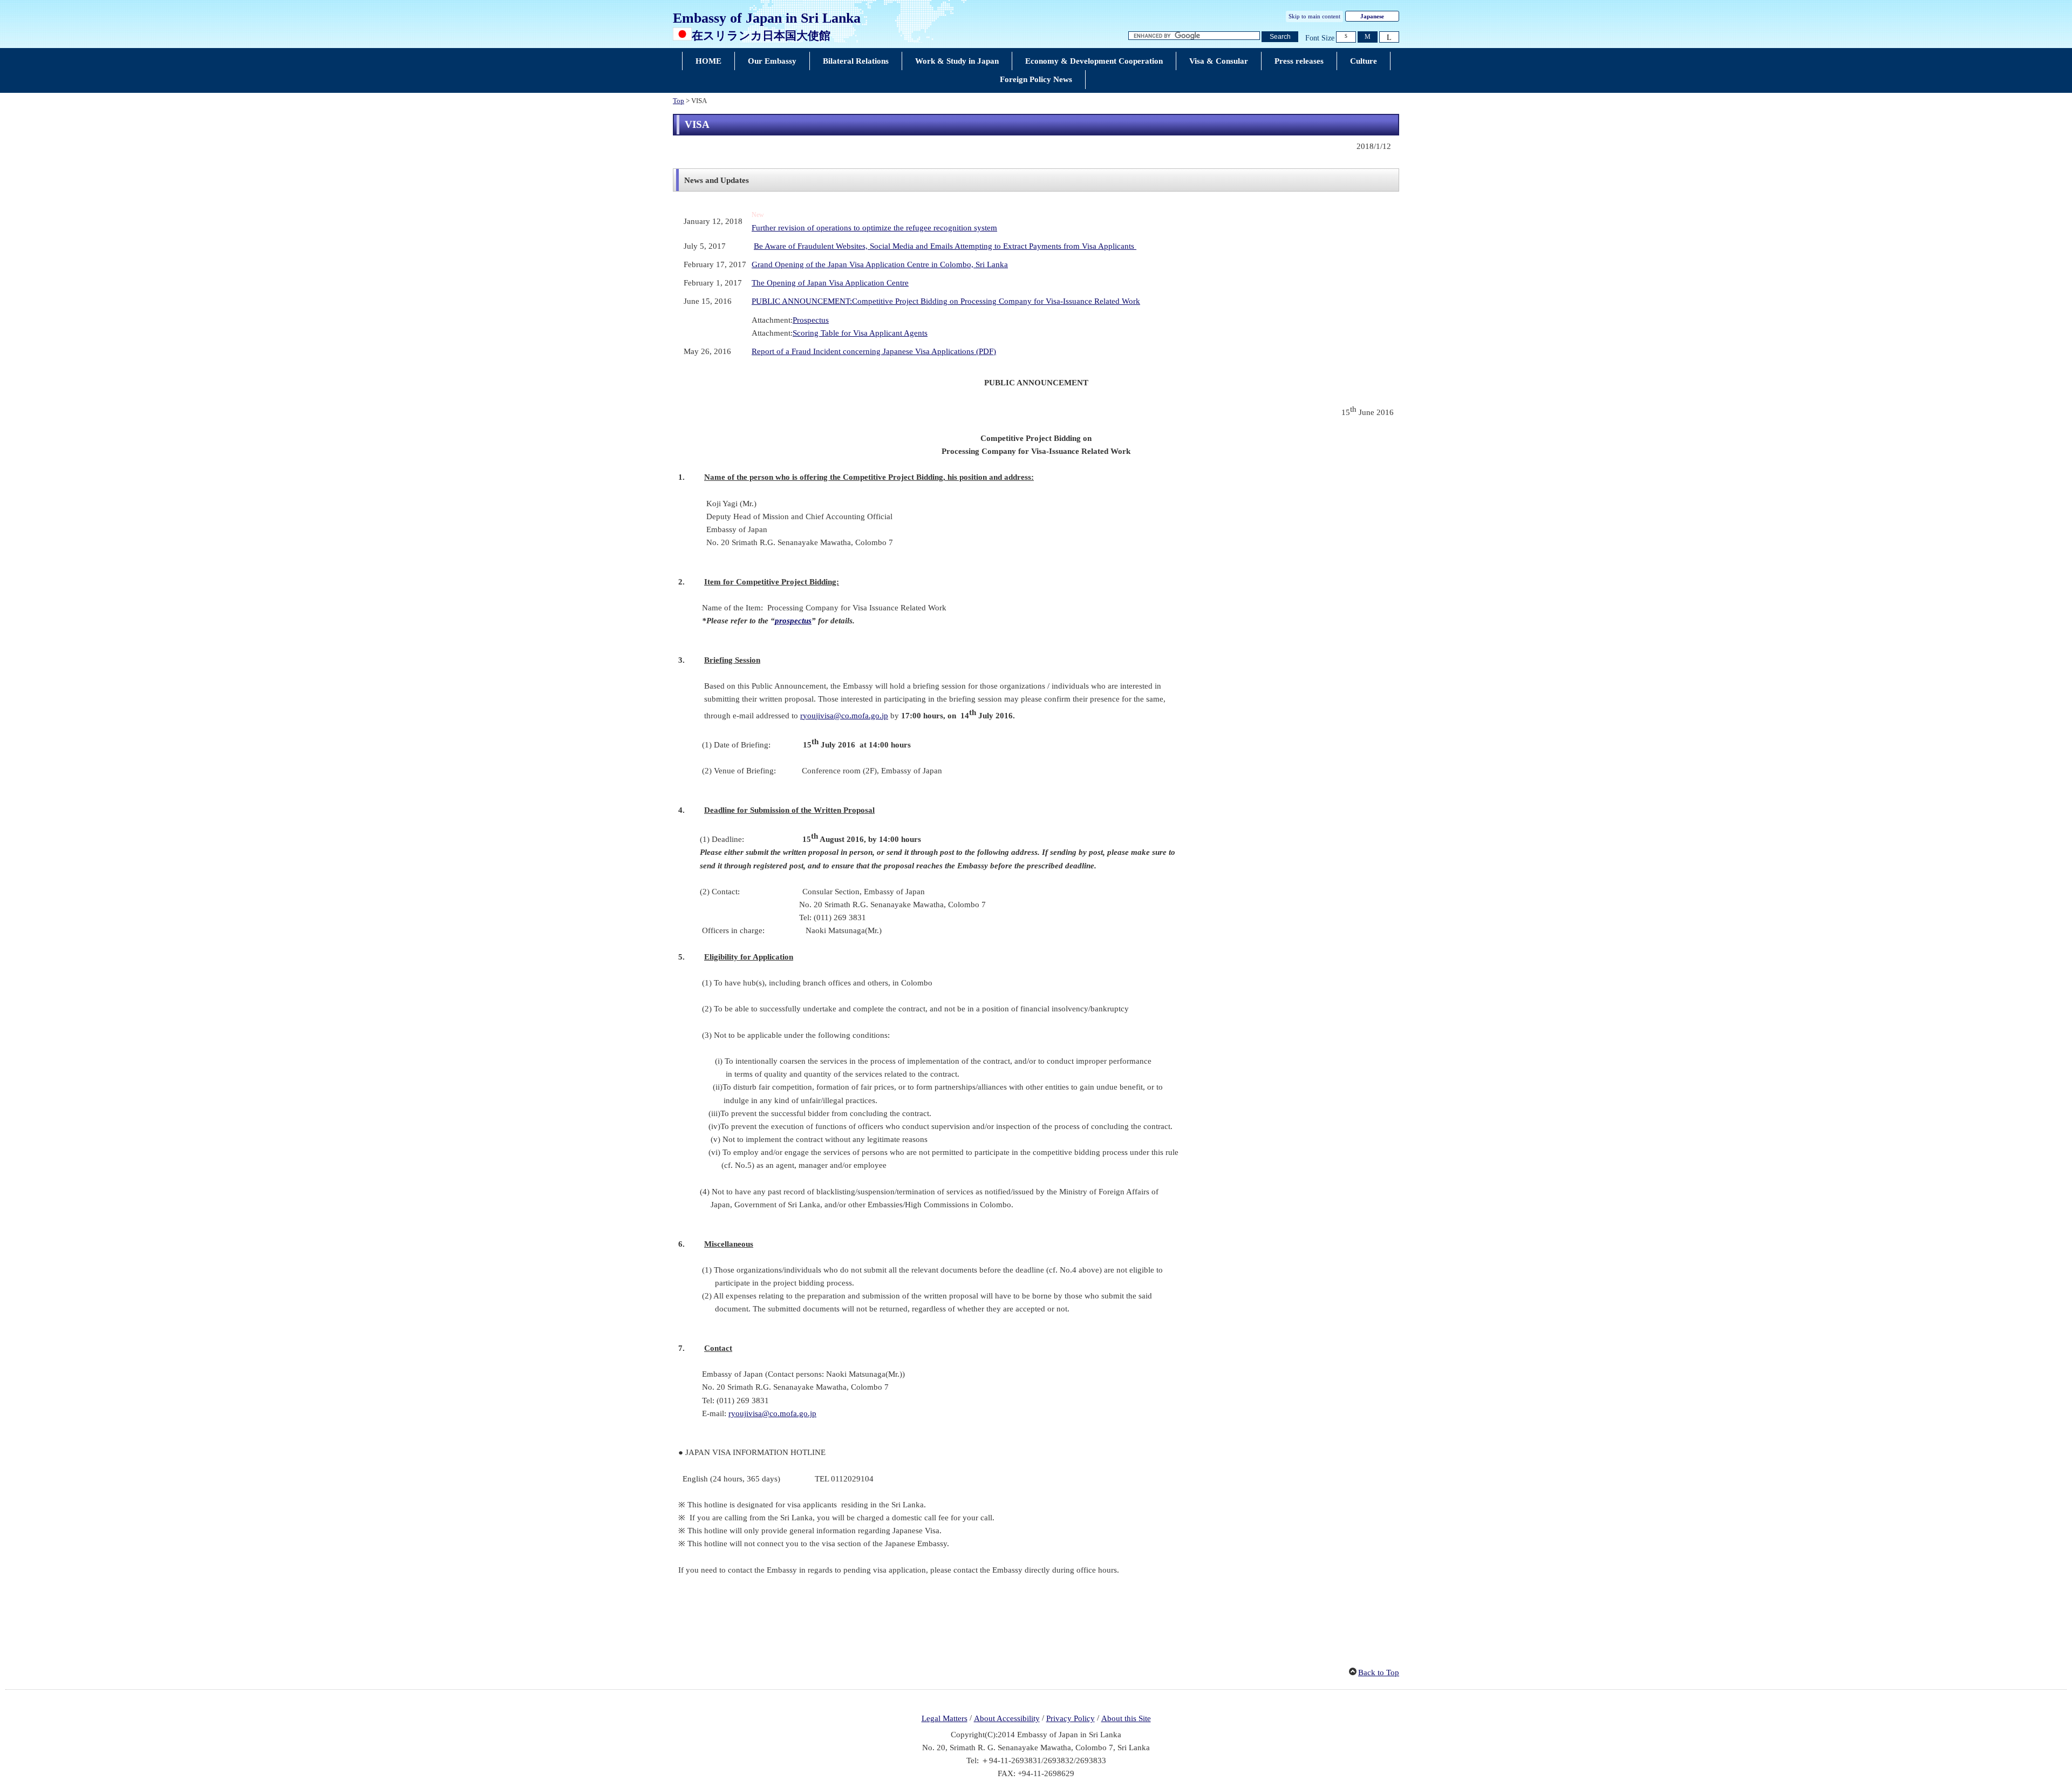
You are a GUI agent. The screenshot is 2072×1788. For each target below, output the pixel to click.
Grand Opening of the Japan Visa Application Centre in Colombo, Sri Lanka (880, 264)
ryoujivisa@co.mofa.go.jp (844, 716)
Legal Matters (945, 1718)
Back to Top (1379, 1673)
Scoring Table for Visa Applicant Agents (860, 333)
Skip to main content (1314, 16)
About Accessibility (1007, 1718)
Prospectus (811, 320)
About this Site (1126, 1718)
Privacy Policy (1071, 1718)
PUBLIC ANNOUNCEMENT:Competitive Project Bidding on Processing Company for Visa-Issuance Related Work (946, 301)
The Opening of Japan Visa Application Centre (830, 283)
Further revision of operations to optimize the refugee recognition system (874, 228)
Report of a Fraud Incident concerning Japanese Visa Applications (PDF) (874, 351)
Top (679, 101)
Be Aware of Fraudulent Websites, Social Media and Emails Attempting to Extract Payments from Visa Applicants (945, 246)
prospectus (793, 621)
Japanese (1372, 16)
